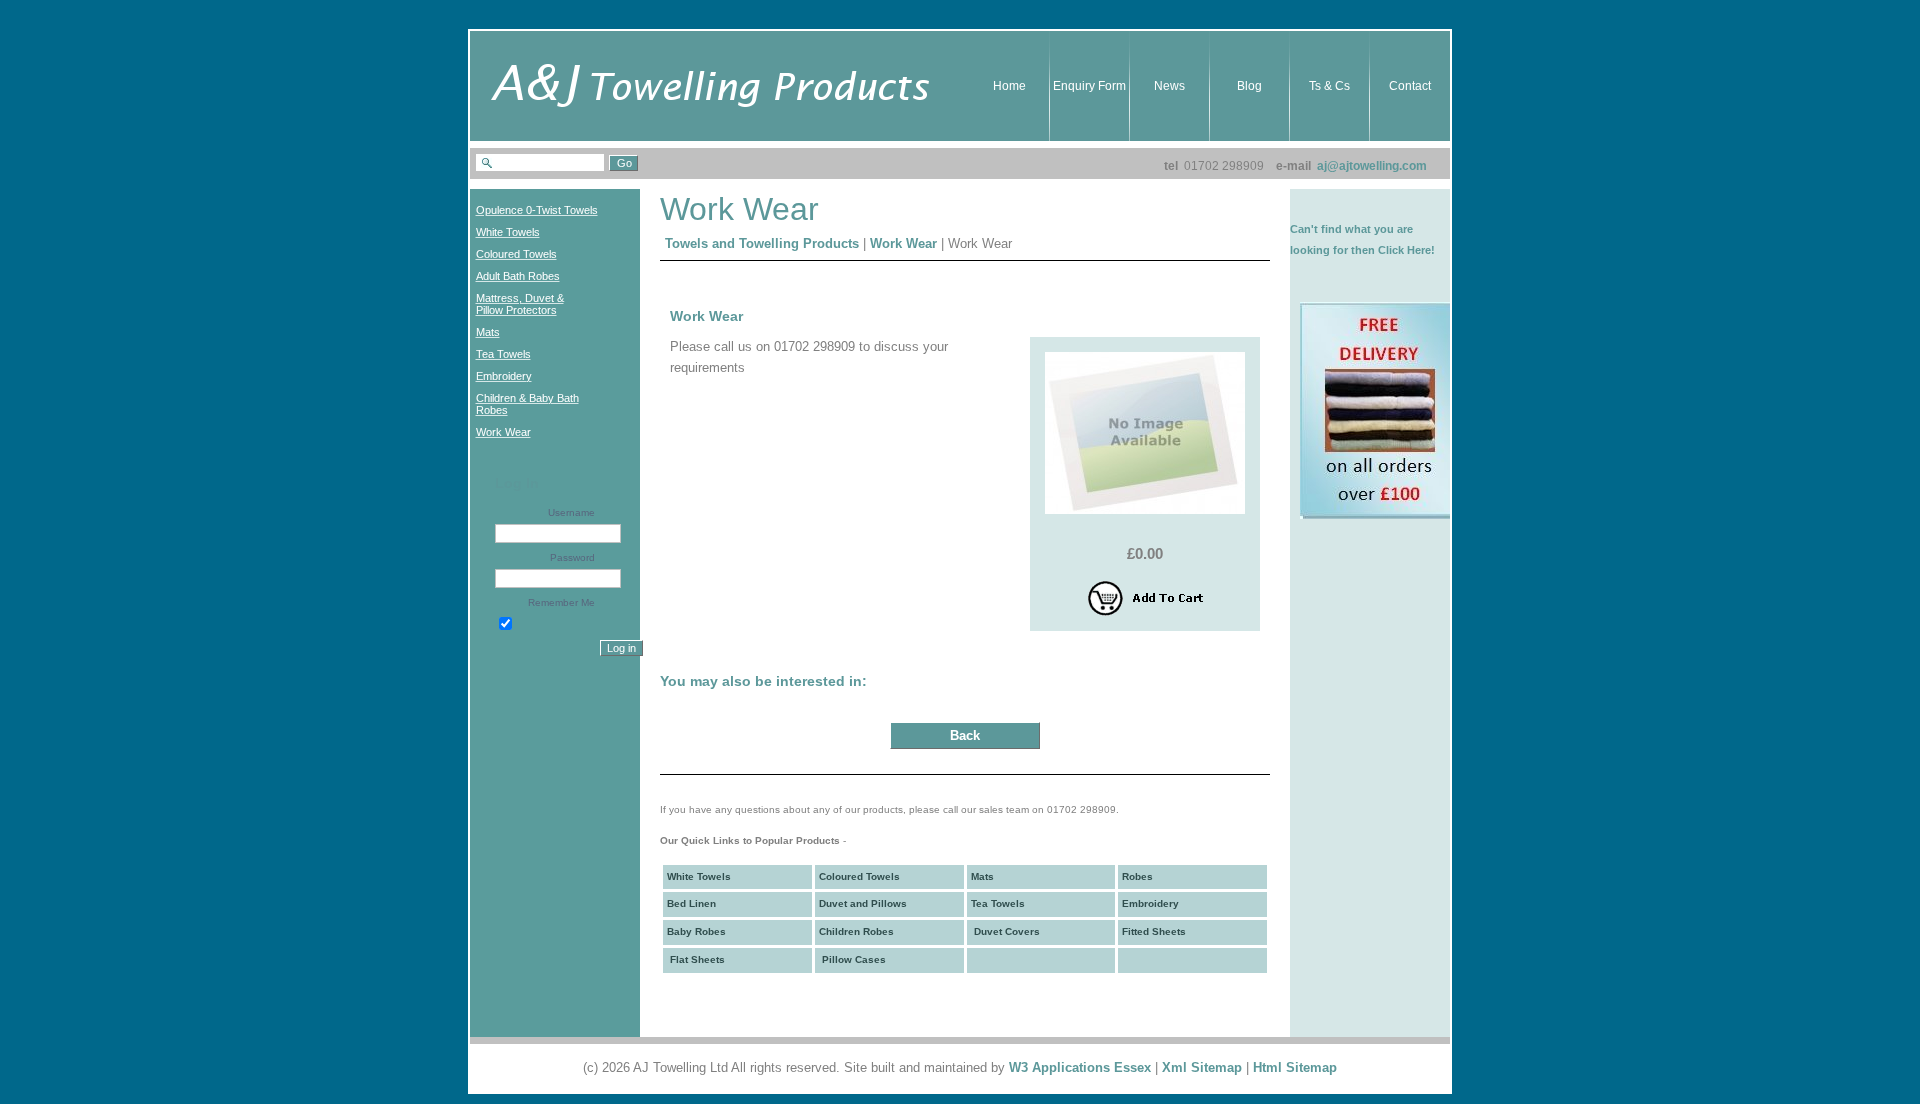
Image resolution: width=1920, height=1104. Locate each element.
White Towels (699, 876)
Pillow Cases (852, 959)
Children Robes (856, 931)
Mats (982, 876)
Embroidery (1150, 903)
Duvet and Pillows (863, 903)
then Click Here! (1393, 250)
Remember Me (561, 602)
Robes (1137, 876)
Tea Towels (998, 903)
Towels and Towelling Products (762, 243)
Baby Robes (696, 931)
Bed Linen (691, 903)
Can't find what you (1342, 229)
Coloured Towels (859, 876)
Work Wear (903, 243)
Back (965, 735)
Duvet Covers (1005, 931)
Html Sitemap (1295, 1067)
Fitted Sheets (1154, 931)
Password (572, 557)
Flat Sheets (696, 959)
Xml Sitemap (1202, 1067)
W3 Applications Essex (1080, 1067)
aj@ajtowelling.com (1372, 166)
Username (571, 512)
